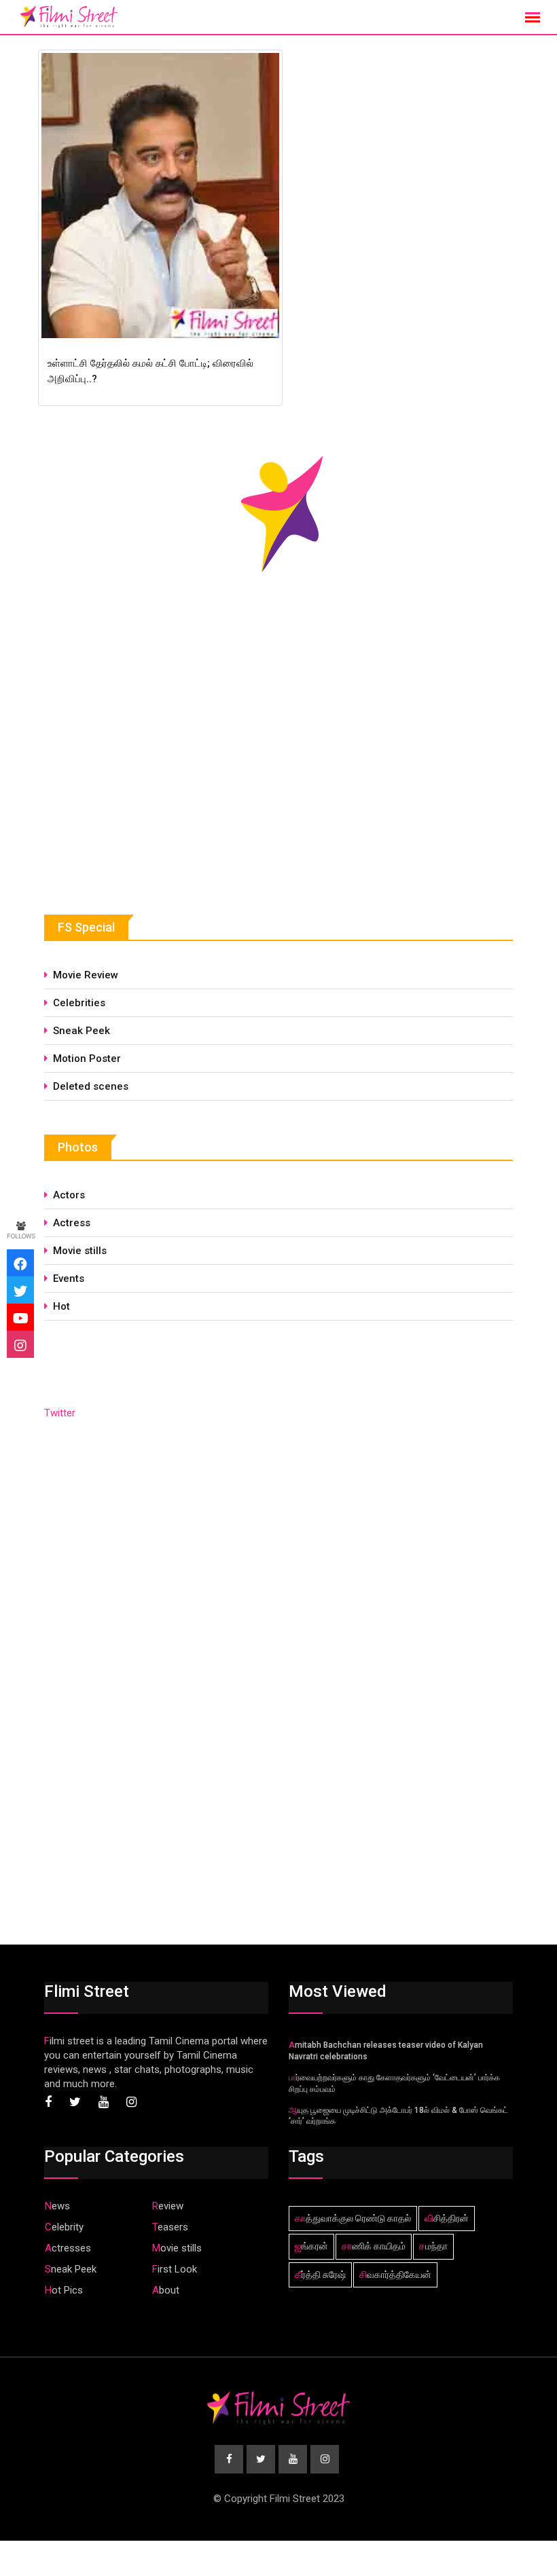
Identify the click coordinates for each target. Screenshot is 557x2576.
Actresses (68, 2248)
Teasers (170, 2227)
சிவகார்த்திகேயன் (395, 2275)
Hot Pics (64, 2290)
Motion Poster (87, 1059)
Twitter (60, 1413)
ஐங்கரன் (311, 2246)
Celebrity (64, 2227)
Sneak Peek (82, 1031)
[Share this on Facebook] (20, 1263)
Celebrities (79, 1003)
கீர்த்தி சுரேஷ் (320, 2275)
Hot (61, 1306)
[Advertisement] (146, 777)
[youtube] (20, 1317)
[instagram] (20, 1344)
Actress (72, 1223)
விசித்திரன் (447, 2218)
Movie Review (86, 975)
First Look (175, 2269)
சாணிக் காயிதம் (374, 2246)
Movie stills (80, 1251)
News (57, 2206)
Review (168, 2206)
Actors (69, 1195)
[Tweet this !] (20, 1290)
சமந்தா (433, 2246)
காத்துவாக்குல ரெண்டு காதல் (353, 2218)
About (166, 2290)
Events (69, 1278)
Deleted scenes (91, 1086)
